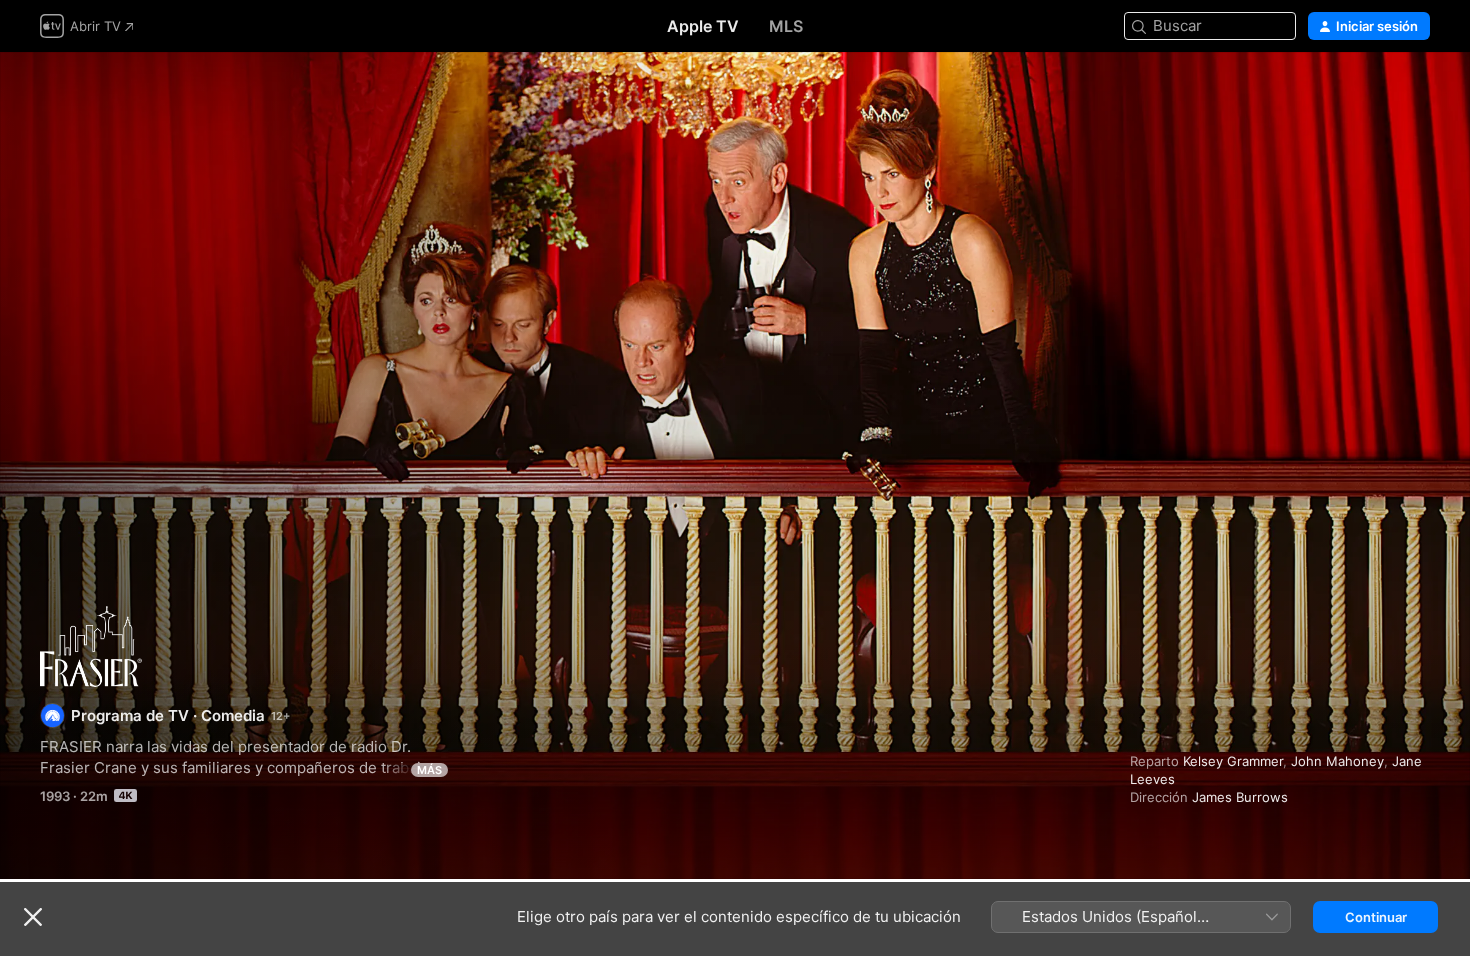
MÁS (429, 770)
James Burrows (1240, 797)
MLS (786, 26)
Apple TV (703, 26)
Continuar (1376, 917)
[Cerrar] (33, 917)
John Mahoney (1337, 761)
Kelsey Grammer (1233, 761)
